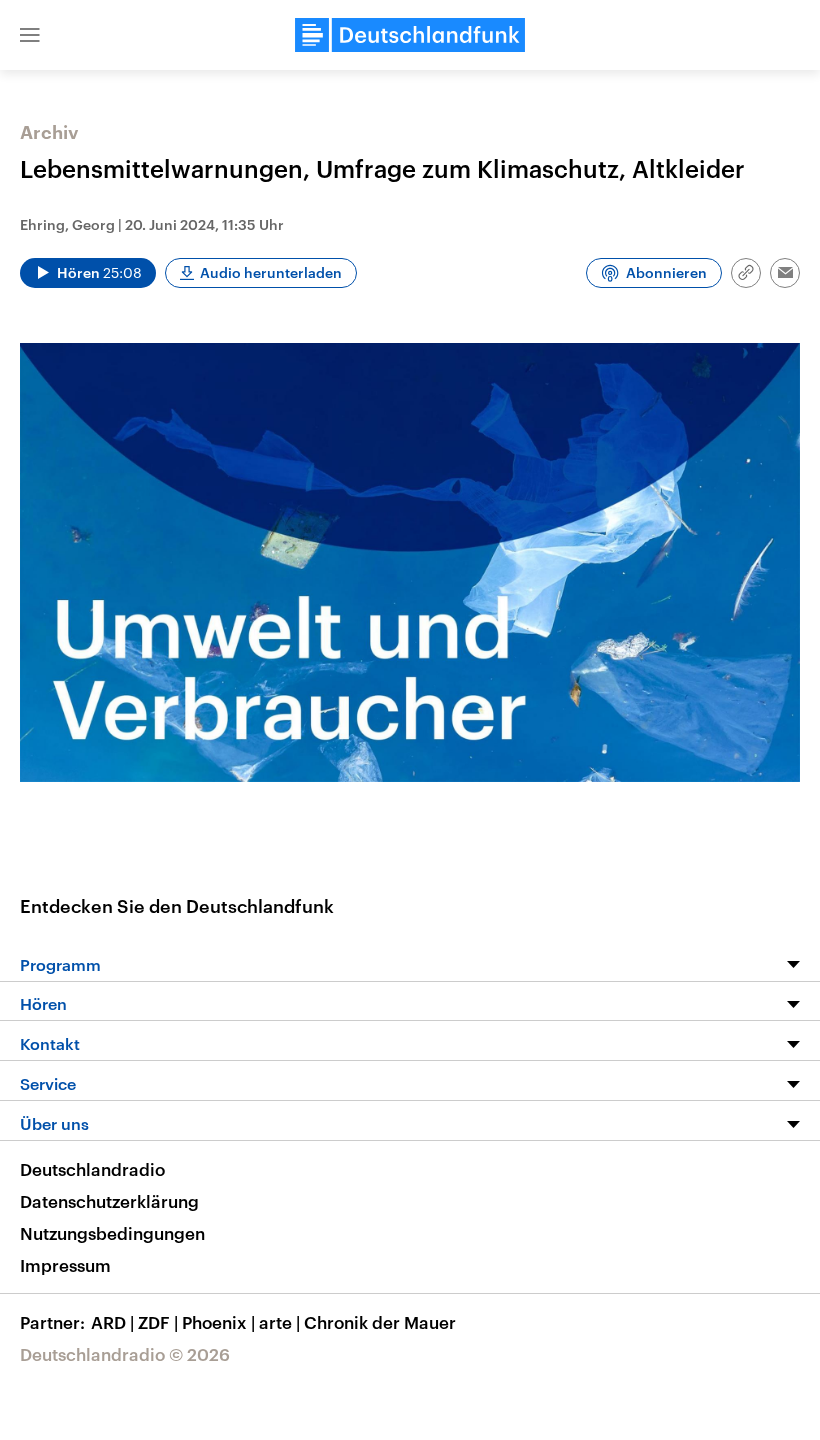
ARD (112, 1322)
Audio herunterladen (271, 272)
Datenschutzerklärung (109, 1201)
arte (279, 1322)
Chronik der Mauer (380, 1322)
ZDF (158, 1322)
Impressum (65, 1265)
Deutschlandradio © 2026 (125, 1354)
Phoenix (218, 1322)
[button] (30, 35)
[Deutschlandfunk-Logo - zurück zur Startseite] (410, 35)
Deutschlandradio (92, 1169)
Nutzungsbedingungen (112, 1233)
